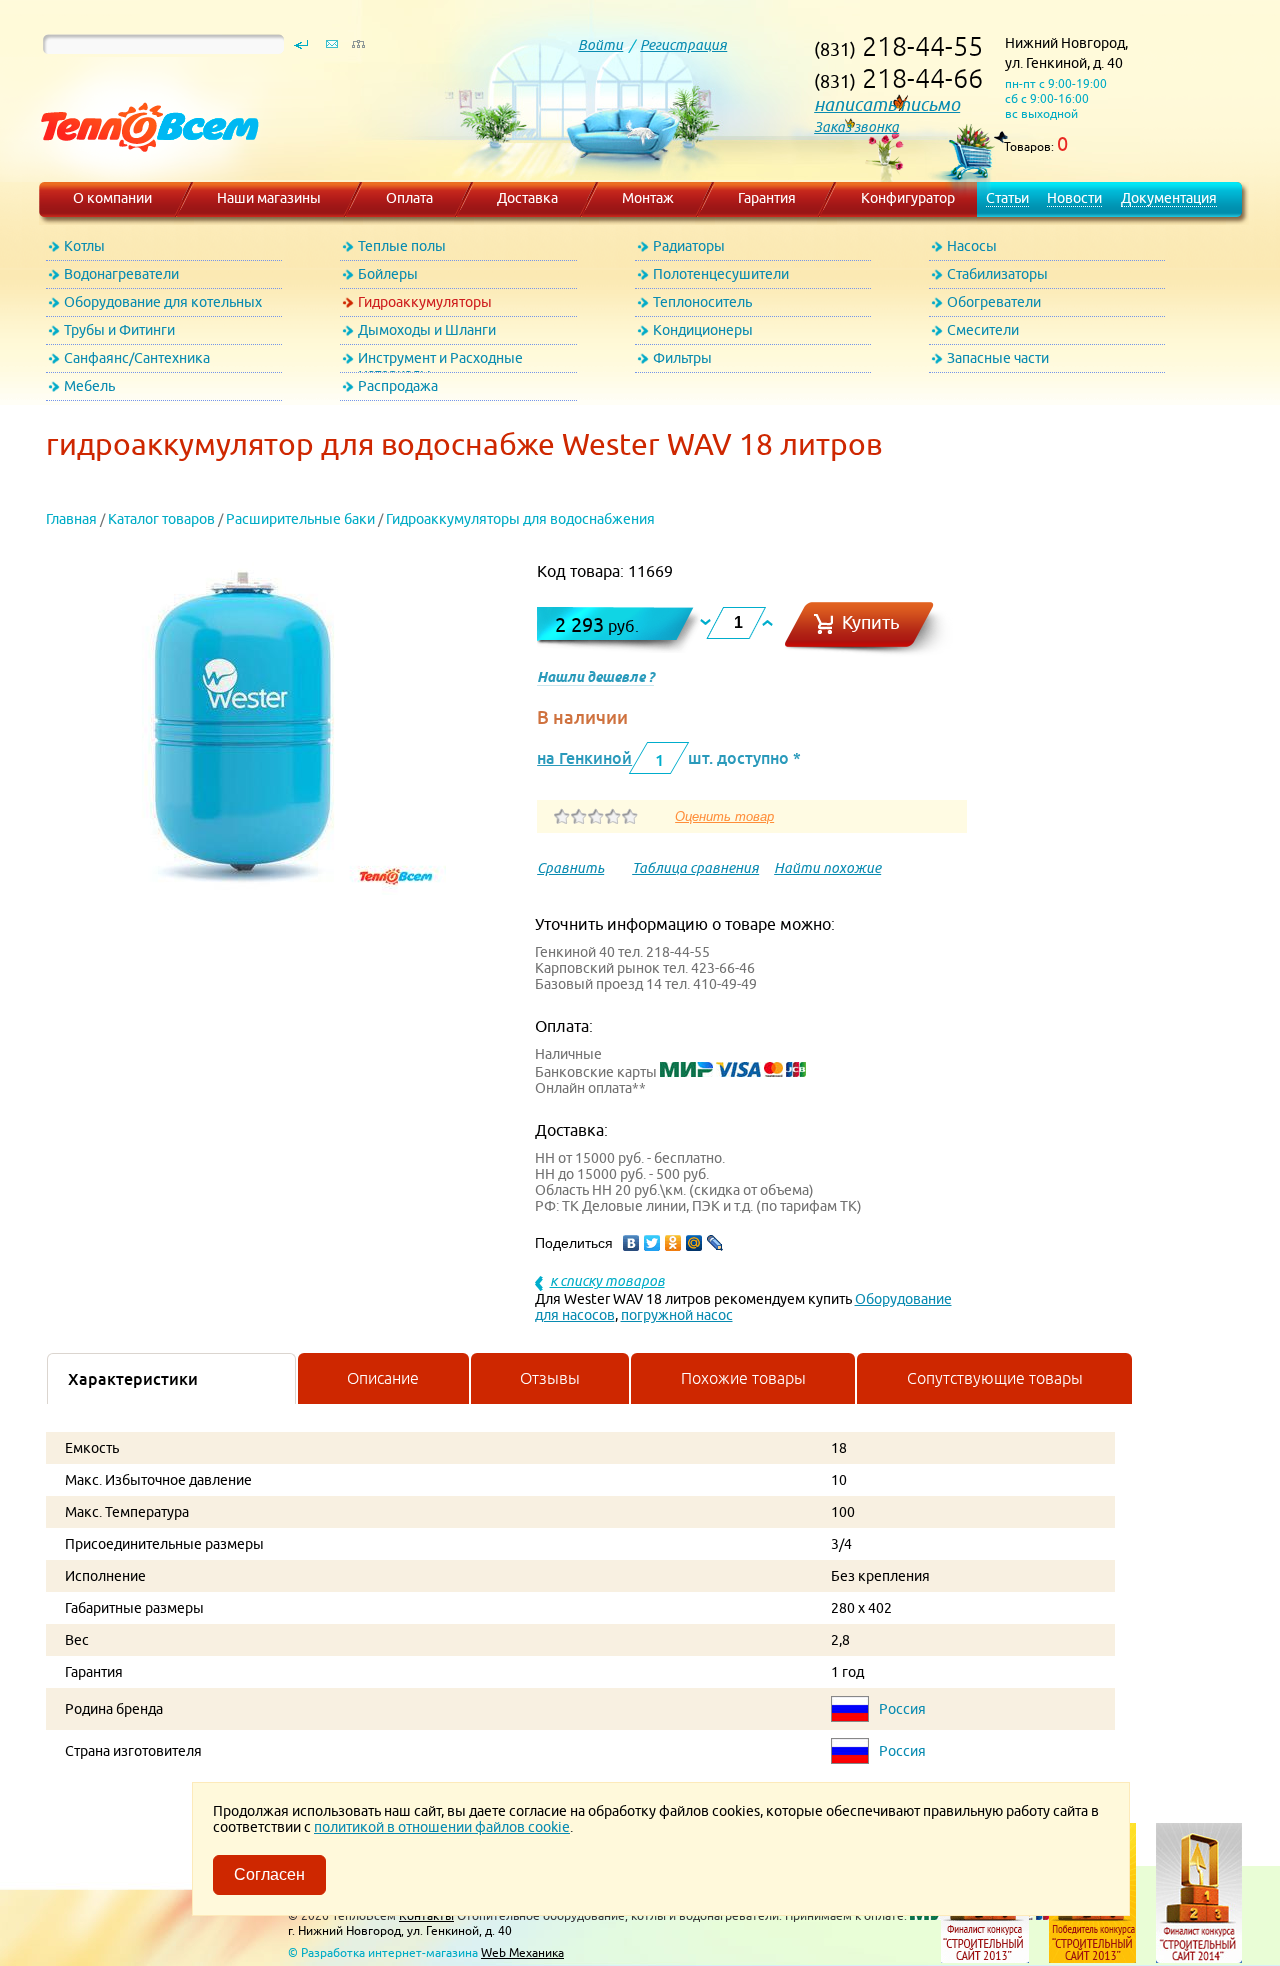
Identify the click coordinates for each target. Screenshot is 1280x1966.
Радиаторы (689, 246)
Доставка (527, 198)
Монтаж (648, 198)
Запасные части (998, 358)
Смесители (983, 330)
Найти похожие (827, 868)
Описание (383, 1378)
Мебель (89, 386)
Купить (871, 622)
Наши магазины (269, 198)
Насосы (972, 246)
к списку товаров (607, 1281)
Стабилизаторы (997, 274)
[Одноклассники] (673, 1243)
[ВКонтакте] (631, 1243)
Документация (1169, 198)
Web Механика (522, 1952)
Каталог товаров (161, 519)
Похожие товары (743, 1378)
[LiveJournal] (715, 1243)
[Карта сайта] (358, 49)
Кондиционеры (703, 330)
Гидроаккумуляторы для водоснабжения (520, 519)
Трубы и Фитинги (119, 330)
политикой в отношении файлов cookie (442, 1827)
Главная (71, 519)
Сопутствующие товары (995, 1378)
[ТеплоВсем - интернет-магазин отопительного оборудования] (142, 172)
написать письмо (887, 104)
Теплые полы (402, 246)
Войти (600, 45)
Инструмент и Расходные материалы (440, 361)
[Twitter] (652, 1243)
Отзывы (550, 1378)
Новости (1074, 198)
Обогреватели (994, 302)
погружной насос (677, 1315)
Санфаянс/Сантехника (137, 358)
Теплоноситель (702, 302)
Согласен (269, 1874)
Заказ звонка (856, 127)
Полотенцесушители (721, 274)
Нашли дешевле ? (595, 677)
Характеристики (133, 1379)
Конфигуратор (908, 198)
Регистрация (683, 45)
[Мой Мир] (694, 1243)
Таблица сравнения (695, 868)
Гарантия (767, 198)
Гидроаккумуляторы (425, 302)
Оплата (409, 198)
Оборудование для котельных (163, 302)
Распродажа (398, 386)
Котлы (84, 246)
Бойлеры (388, 274)
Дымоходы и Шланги (427, 330)
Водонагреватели (121, 274)
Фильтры (682, 358)
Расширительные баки (300, 519)
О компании (112, 198)
